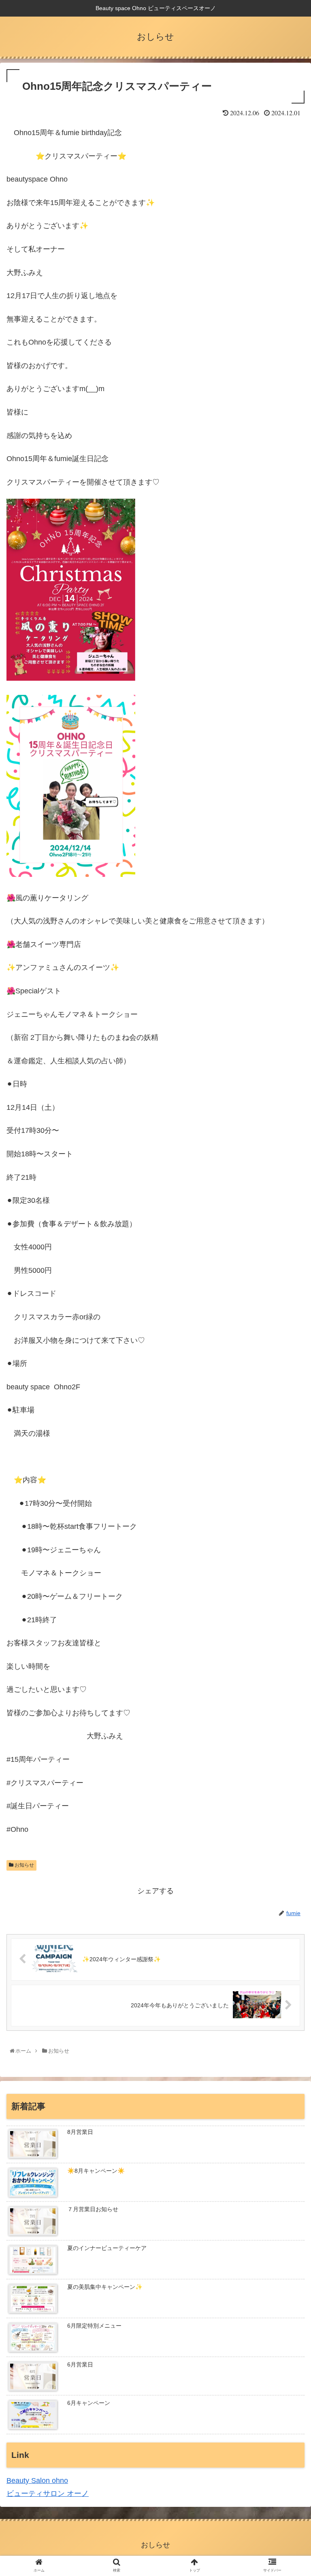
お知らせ (24, 1865)
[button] (289, 1409)
